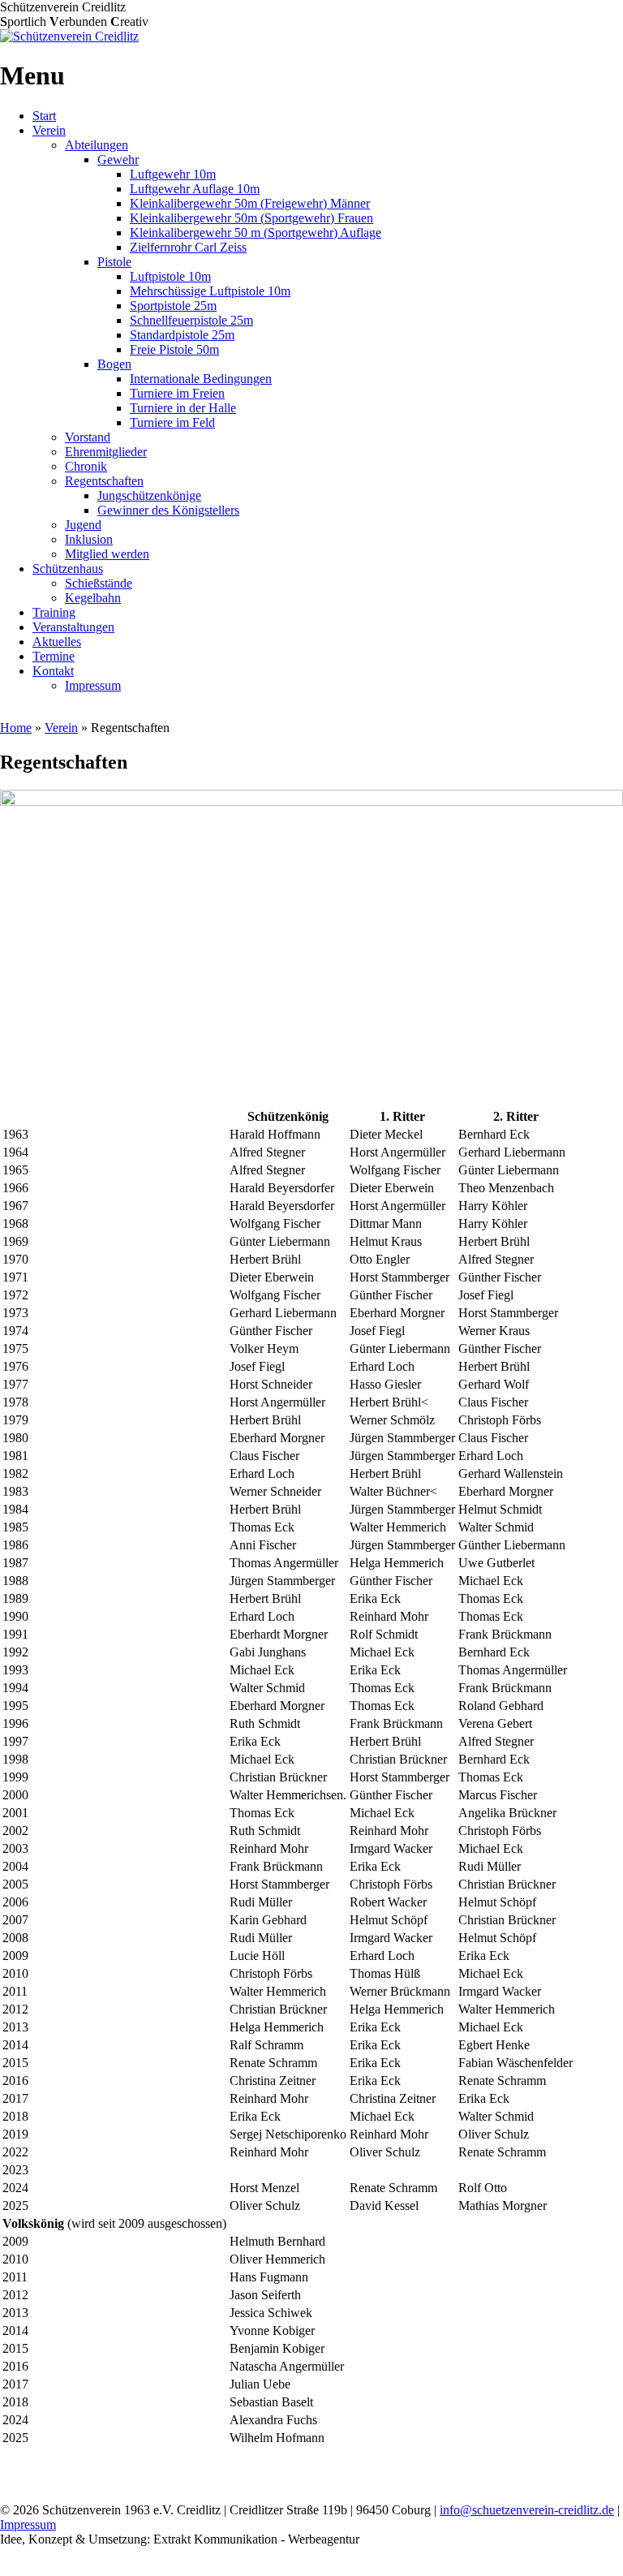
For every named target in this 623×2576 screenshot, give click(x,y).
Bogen (114, 364)
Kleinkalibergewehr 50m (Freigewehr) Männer (250, 203)
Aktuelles (57, 642)
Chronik (86, 466)
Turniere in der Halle (183, 408)
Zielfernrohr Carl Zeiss (188, 247)
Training (54, 612)
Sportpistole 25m (173, 306)
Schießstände (99, 583)
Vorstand (88, 437)
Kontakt (53, 671)
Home (16, 728)
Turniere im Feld (172, 422)
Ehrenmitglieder (106, 452)
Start (44, 116)
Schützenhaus (68, 569)
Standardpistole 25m (182, 335)
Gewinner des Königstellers (168, 510)
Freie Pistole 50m (174, 349)
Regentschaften (104, 481)
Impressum (93, 685)
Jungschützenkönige (149, 495)
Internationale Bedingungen (201, 379)
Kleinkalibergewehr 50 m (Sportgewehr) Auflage (256, 233)
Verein (49, 130)
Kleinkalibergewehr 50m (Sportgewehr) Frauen (251, 218)
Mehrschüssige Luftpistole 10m (210, 291)
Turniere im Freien (177, 393)
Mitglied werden (107, 554)
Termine (54, 656)
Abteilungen (97, 145)
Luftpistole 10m (170, 276)
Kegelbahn (93, 598)
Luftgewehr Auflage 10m (195, 189)
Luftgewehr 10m (173, 174)
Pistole (114, 262)
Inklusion (89, 539)
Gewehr (118, 159)
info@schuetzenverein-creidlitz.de (527, 2510)
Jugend (83, 525)
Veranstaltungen (73, 627)
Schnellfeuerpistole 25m (191, 320)
